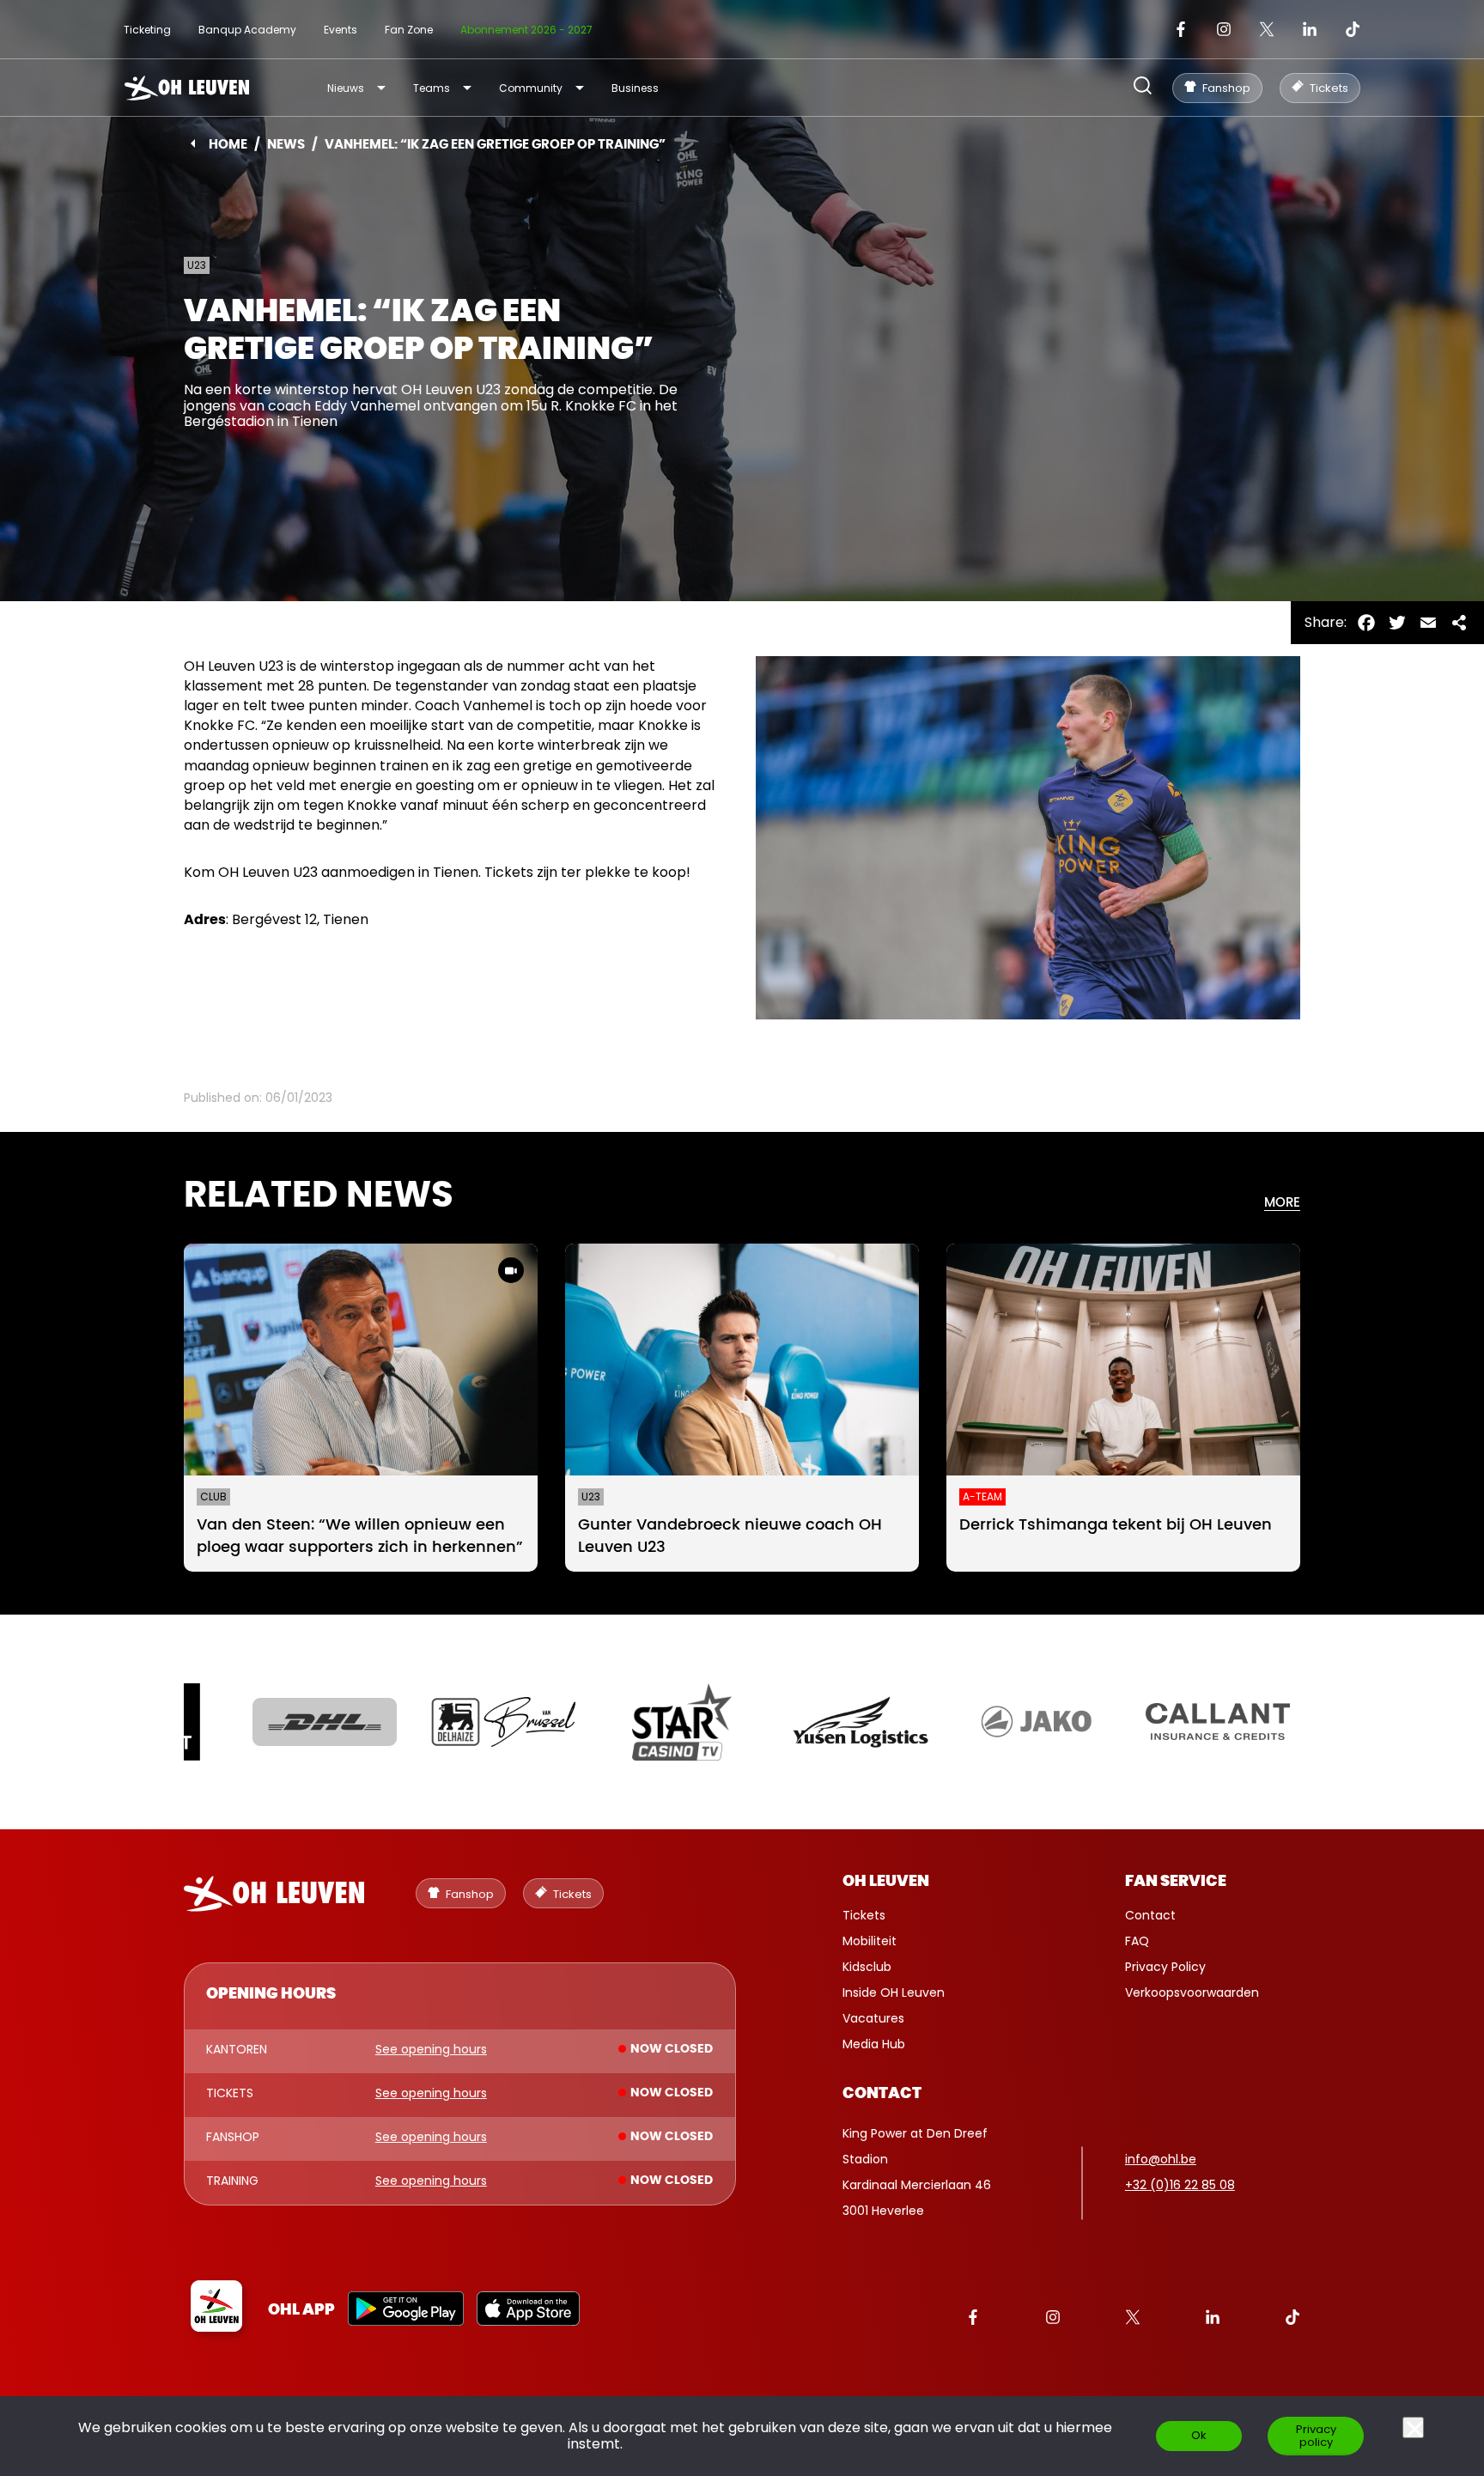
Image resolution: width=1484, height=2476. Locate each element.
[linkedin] (1310, 29)
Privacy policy (1316, 2436)
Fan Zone (409, 30)
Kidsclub (867, 1967)
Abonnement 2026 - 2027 (526, 30)
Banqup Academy (247, 30)
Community (531, 88)
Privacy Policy (1165, 1967)
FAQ (1137, 1941)
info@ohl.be (1161, 2159)
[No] (1413, 2427)
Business (635, 88)
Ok (1199, 2435)
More (1282, 1203)
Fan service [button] (1176, 1882)
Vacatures (873, 2018)
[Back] (193, 143)
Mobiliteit (870, 1941)
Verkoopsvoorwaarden (1192, 1992)
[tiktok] (1353, 29)
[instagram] (1224, 29)
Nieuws (346, 88)
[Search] (1143, 87)
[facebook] (1181, 29)
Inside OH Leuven (894, 1992)
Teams (432, 88)
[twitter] (1267, 29)
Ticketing (147, 30)
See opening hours (431, 2050)
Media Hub (874, 2044)
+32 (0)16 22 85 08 (1180, 2185)
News (286, 145)
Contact (1150, 1915)
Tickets (864, 1915)
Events (341, 30)
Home (228, 145)
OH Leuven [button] (886, 1882)
